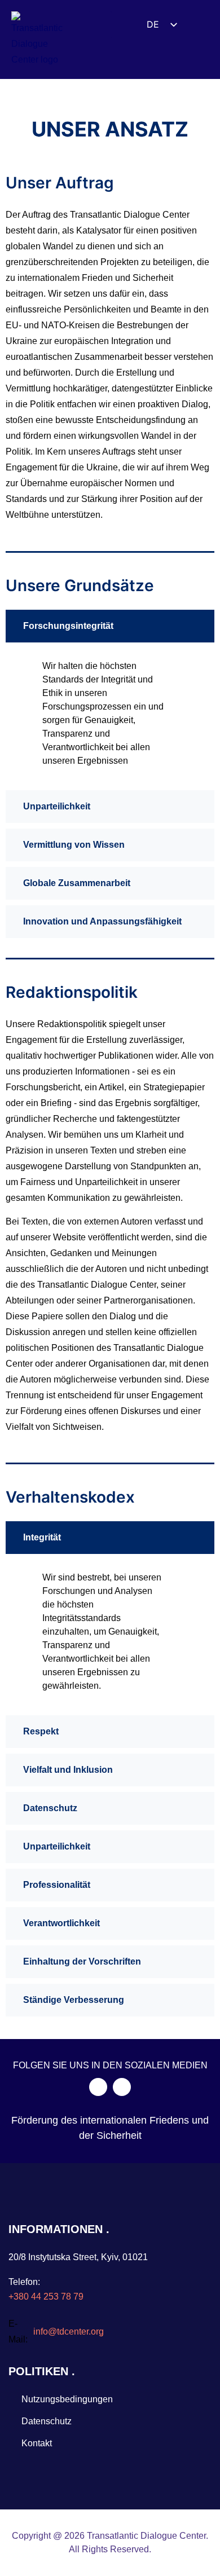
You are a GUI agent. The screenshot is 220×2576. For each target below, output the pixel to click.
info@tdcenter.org (69, 2331)
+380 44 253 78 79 (46, 2297)
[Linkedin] (122, 2087)
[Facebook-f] (98, 2087)
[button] (100, 25)
